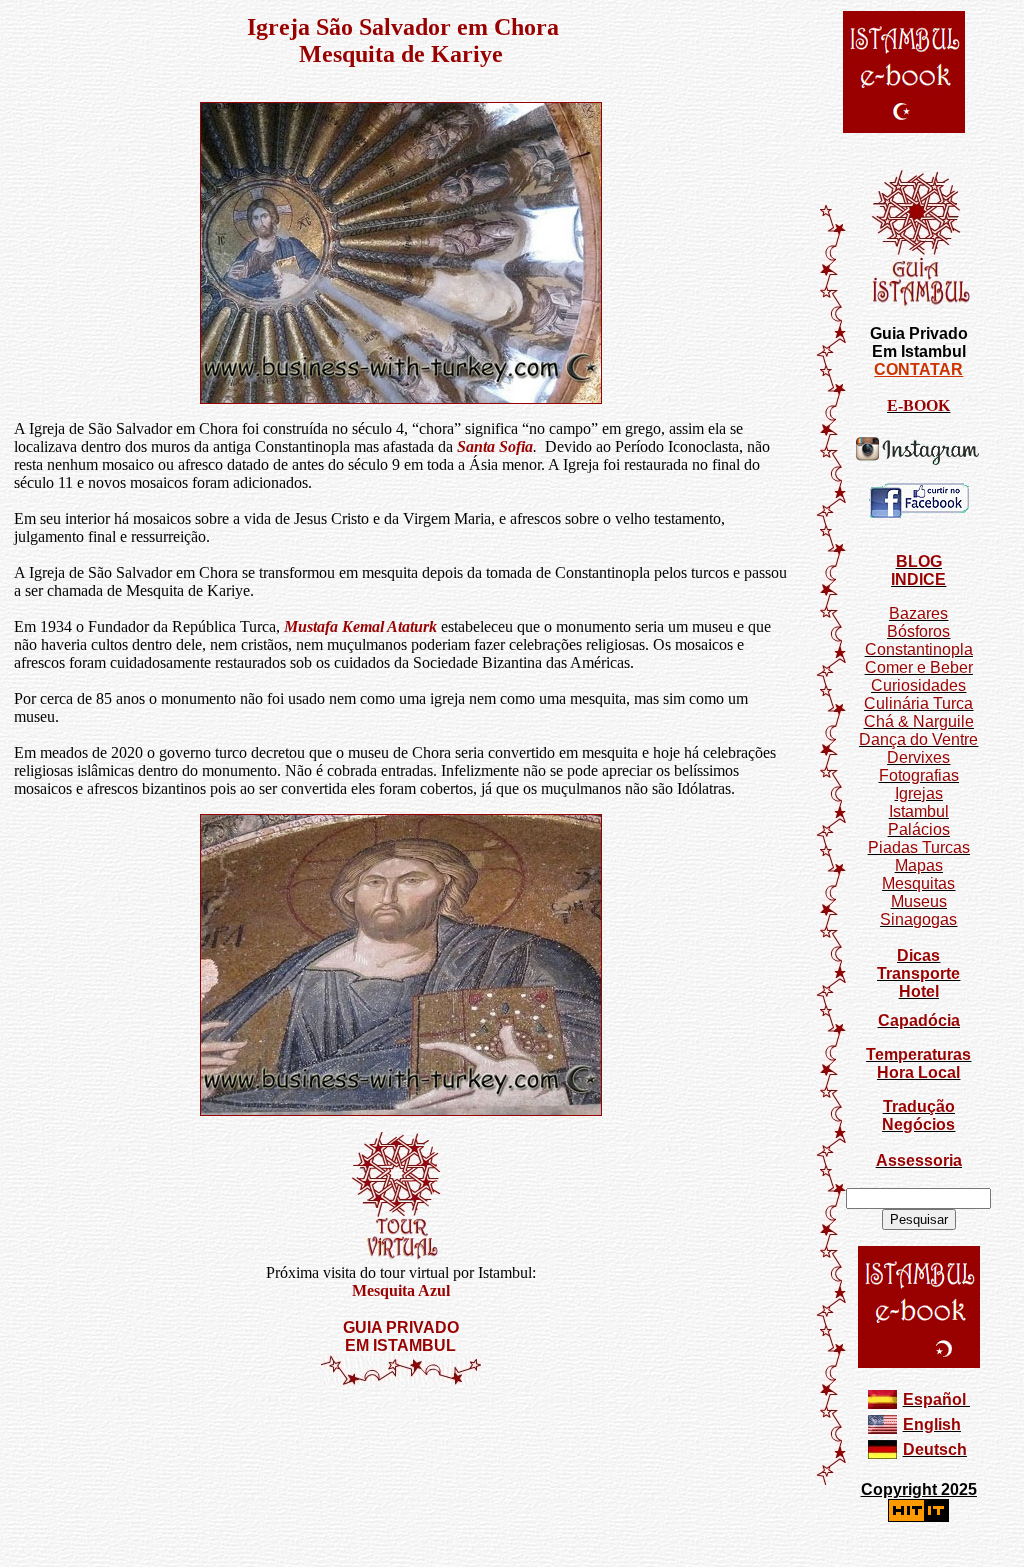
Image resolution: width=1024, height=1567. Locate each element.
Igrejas (919, 793)
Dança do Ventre (918, 739)
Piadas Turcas (919, 847)
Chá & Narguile (919, 721)
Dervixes (918, 757)
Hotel (919, 991)
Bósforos (918, 631)
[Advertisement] (401, 1446)
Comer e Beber (919, 667)
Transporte (918, 973)
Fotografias (919, 775)
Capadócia (919, 1020)
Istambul (919, 811)
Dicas (918, 955)
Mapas (919, 865)
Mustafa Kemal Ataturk (360, 626)
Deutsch (935, 1449)
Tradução (919, 1106)
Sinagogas (918, 919)
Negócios (918, 1124)
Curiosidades (918, 685)
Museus (919, 901)
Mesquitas (918, 883)
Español (934, 1399)
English (932, 1424)
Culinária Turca (918, 703)
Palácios (919, 829)
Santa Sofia (495, 446)
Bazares (918, 613)
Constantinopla (919, 649)
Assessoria (919, 1160)
